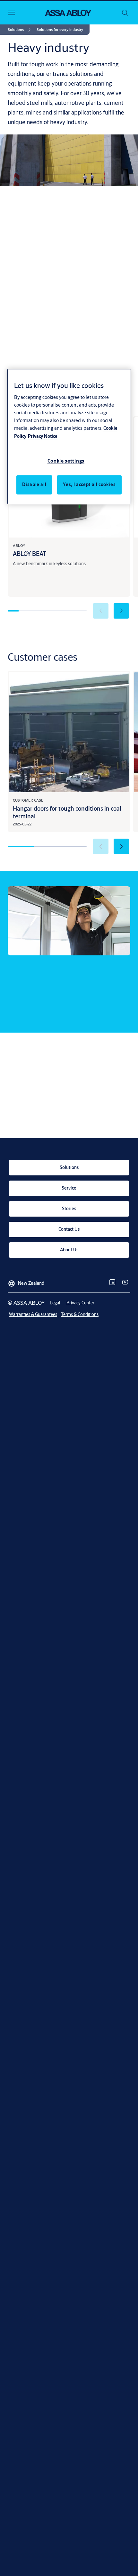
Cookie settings (66, 461)
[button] (60, 30)
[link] (20, 30)
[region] (69, 437)
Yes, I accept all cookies (89, 484)
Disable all (34, 484)
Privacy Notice (43, 436)
